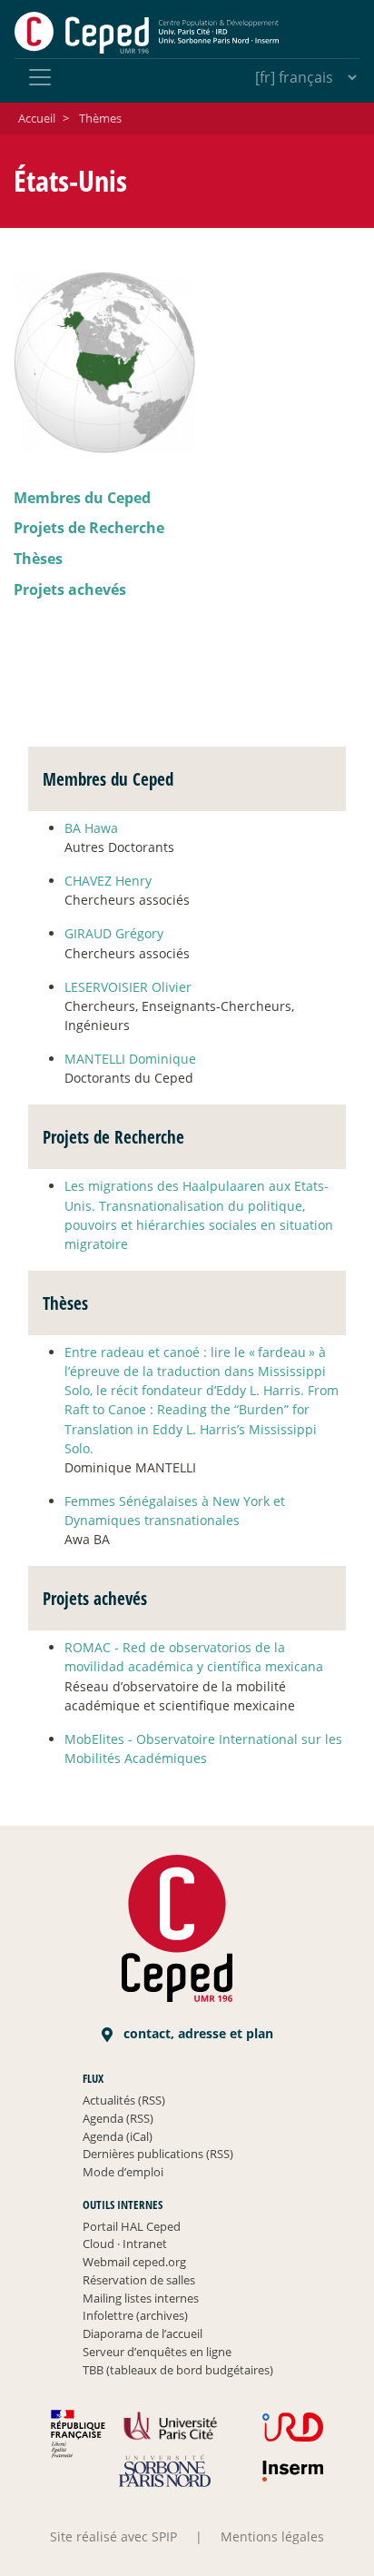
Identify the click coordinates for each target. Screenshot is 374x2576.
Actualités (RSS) (124, 2100)
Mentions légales (272, 2536)
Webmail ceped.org (134, 2262)
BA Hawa (91, 828)
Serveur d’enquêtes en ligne (157, 2352)
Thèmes (100, 118)
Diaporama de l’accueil (143, 2333)
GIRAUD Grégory (114, 933)
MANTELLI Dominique (130, 1059)
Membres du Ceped (82, 498)
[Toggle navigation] (40, 77)
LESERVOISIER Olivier (128, 987)
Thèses (38, 559)
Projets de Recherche (89, 528)
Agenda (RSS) (118, 2118)
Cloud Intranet (125, 2244)
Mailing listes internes (141, 2298)
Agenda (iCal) (118, 2136)
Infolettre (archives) (135, 2315)
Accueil (37, 118)
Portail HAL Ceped (132, 2226)
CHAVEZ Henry (108, 881)
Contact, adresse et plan (197, 2033)
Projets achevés (70, 590)
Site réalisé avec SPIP (113, 2536)
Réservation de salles (139, 2280)
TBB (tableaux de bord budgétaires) (178, 2370)
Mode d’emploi (123, 2172)
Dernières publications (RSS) (158, 2154)
